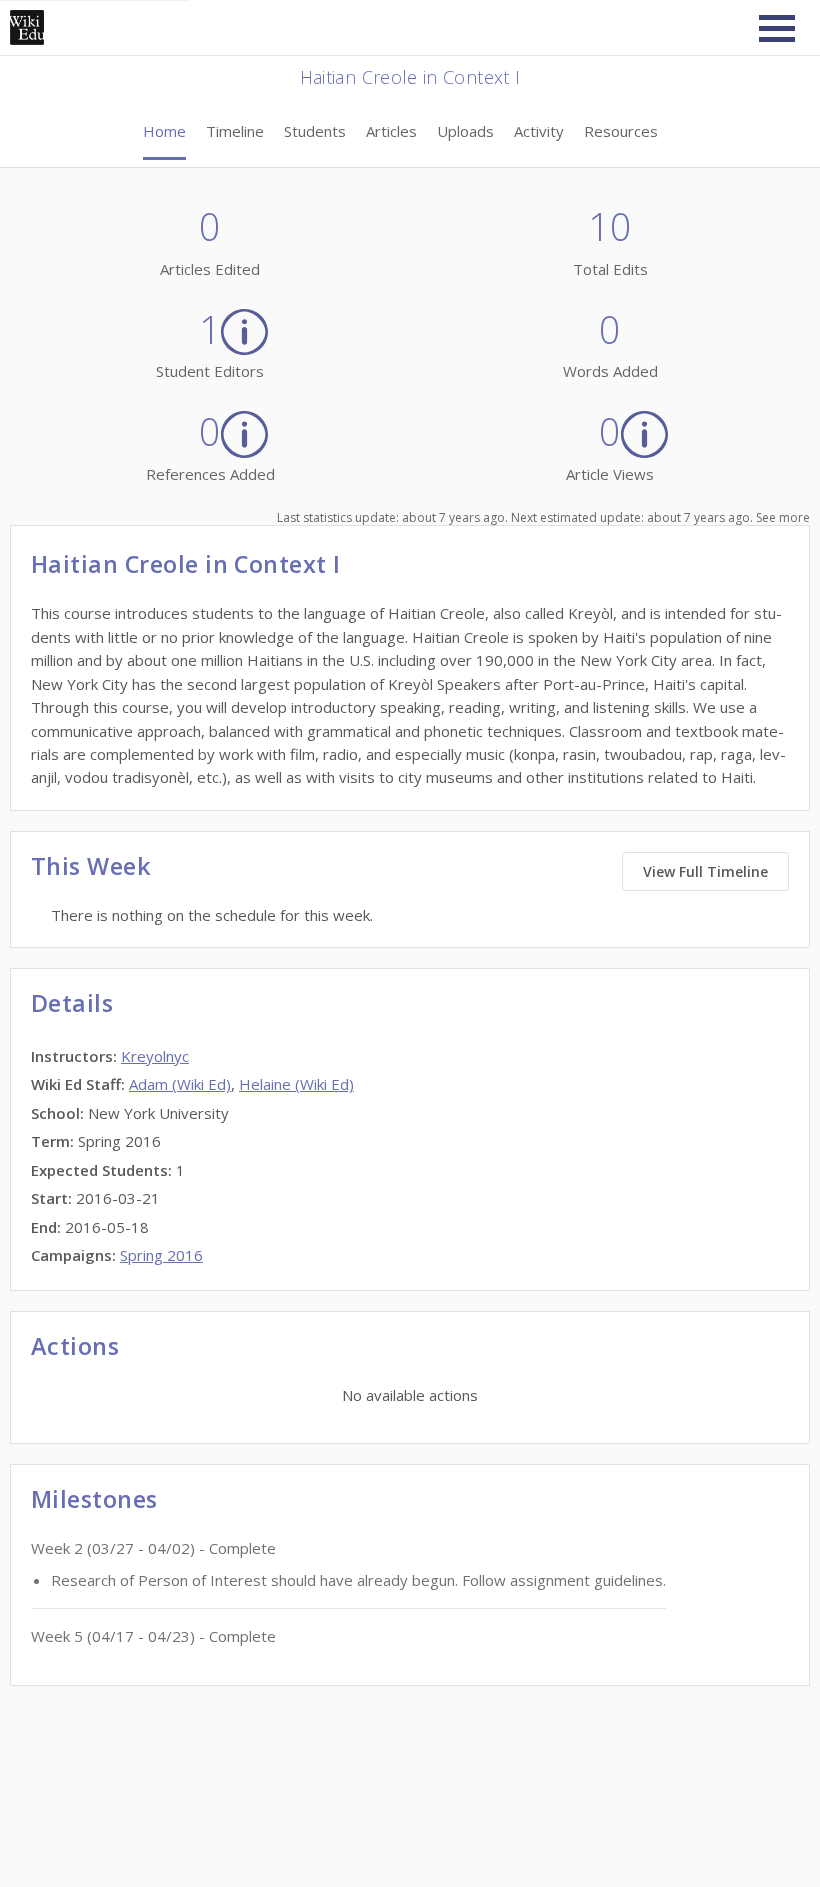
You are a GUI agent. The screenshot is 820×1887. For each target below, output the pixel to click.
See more (783, 517)
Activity (539, 131)
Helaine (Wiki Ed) (296, 1084)
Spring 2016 (161, 1255)
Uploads (465, 131)
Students (315, 131)
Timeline (235, 131)
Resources (621, 131)
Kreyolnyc (155, 1056)
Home (164, 131)
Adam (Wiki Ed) (180, 1084)
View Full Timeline (705, 871)
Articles (391, 131)
